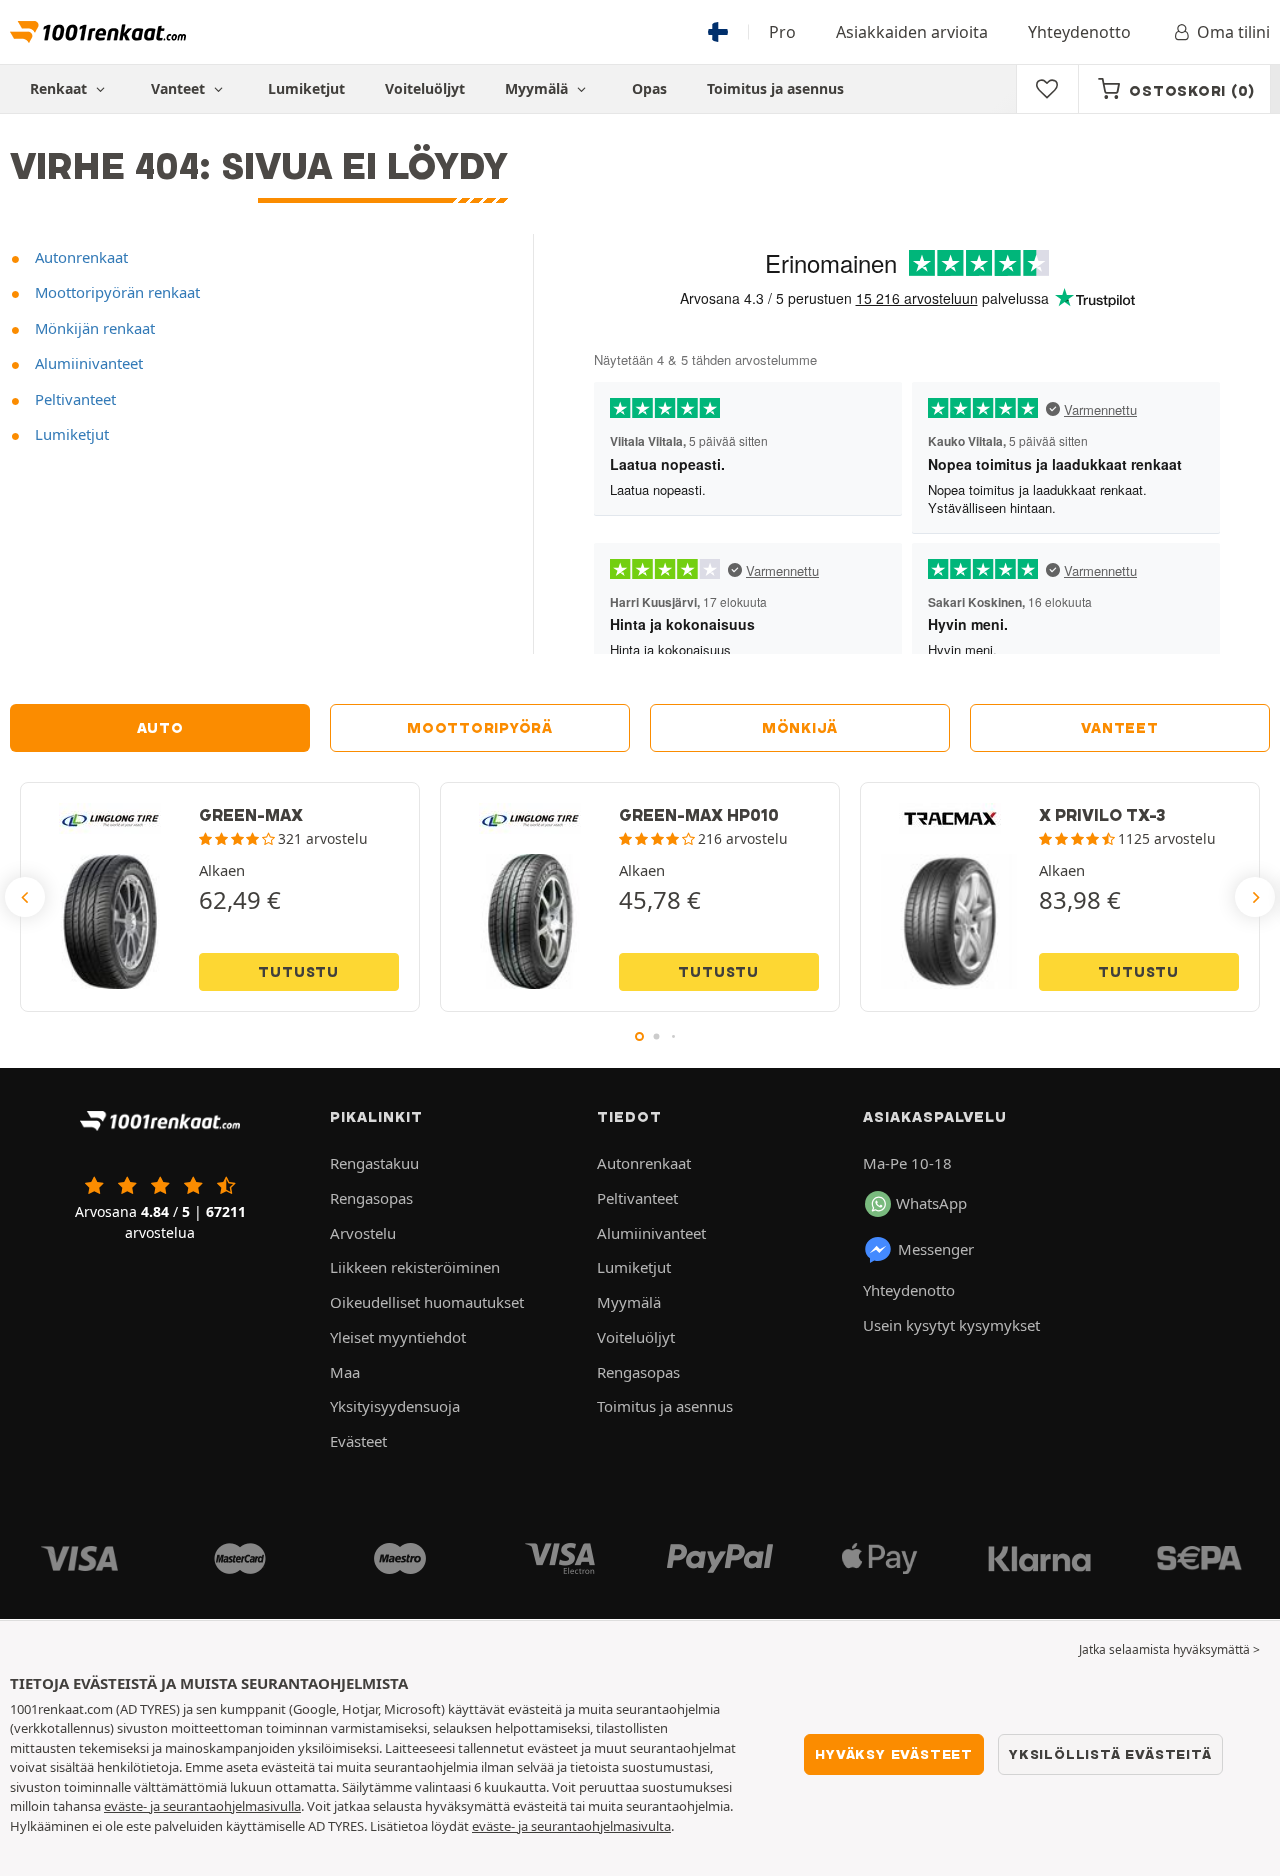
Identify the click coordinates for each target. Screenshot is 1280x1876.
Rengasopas (371, 1198)
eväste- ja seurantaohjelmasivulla (202, 1806)
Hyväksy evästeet (894, 1754)
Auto (160, 728)
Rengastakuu (374, 1163)
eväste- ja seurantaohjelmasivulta (571, 1826)
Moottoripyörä (480, 728)
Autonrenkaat (79, 257)
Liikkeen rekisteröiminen (415, 1267)
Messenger (936, 1249)
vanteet (1119, 728)
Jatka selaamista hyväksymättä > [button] (1169, 1649)
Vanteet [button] (180, 88)
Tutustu (298, 972)
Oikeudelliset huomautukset (427, 1302)
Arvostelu (363, 1233)
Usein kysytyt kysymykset (951, 1325)
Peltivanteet (73, 399)
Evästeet (358, 1441)
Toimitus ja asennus (775, 88)
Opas (649, 88)
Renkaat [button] (60, 88)
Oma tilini (1233, 32)
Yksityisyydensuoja (395, 1406)
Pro (782, 32)
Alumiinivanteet (87, 363)
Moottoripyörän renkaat (115, 292)
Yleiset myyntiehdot (398, 1337)
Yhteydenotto (1079, 32)
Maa (345, 1372)
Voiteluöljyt (425, 88)
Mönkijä (800, 728)
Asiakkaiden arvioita (912, 32)
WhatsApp (931, 1203)
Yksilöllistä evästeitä (1110, 1754)
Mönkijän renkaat (93, 328)
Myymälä (538, 88)
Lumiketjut (306, 88)
